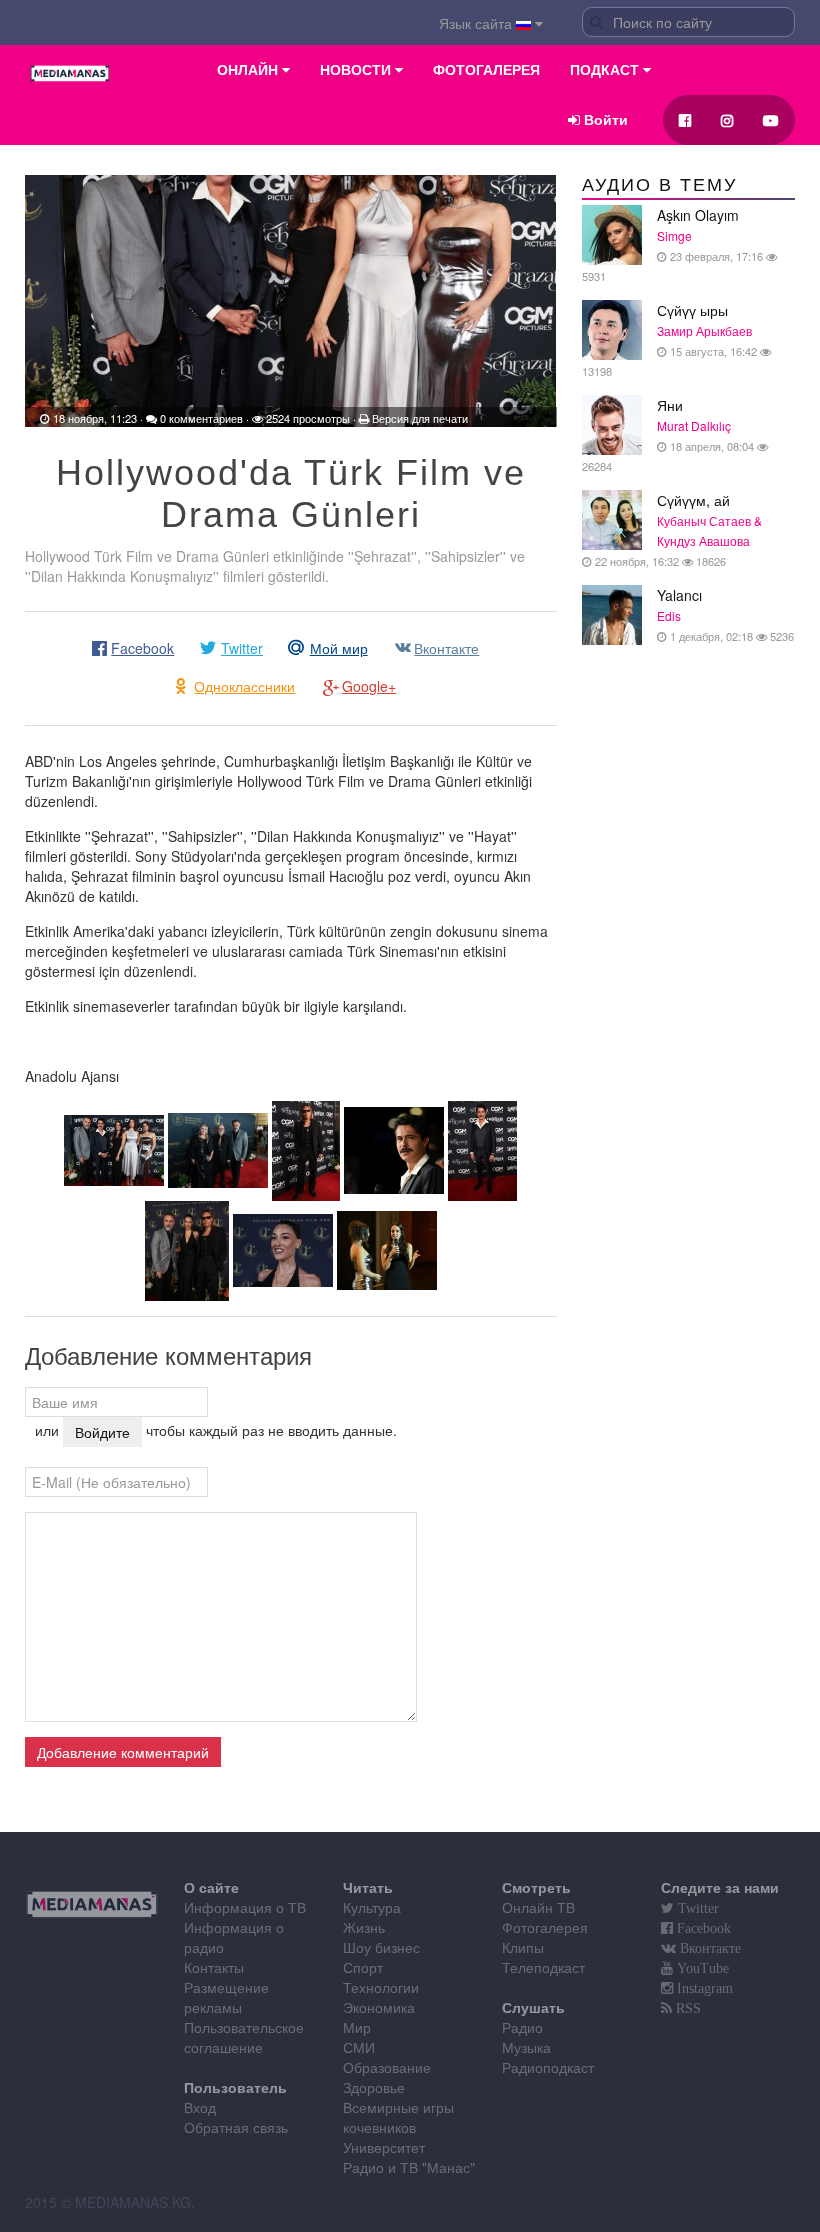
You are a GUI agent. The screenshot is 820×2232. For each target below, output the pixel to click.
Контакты (214, 1967)
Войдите (102, 1432)
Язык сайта (477, 23)
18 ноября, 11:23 (95, 418)
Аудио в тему (659, 185)
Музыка (526, 2047)
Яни (669, 434)
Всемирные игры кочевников (398, 2117)
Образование (387, 2067)
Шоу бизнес (381, 1947)
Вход (200, 2107)
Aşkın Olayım (674, 244)
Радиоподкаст (548, 2067)
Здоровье (374, 2087)
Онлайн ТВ (538, 1907)
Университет (384, 2147)
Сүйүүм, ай (677, 529)
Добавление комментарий (123, 1752)
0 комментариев (201, 418)
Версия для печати (420, 418)
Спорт (363, 1967)
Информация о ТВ (245, 1907)
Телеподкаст (543, 1967)
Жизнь (364, 1927)
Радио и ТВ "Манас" (409, 2167)
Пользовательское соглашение (244, 2037)
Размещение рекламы (226, 1997)
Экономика (379, 2007)
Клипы (523, 1947)
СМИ (359, 2047)
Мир (357, 2027)
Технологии (381, 1987)
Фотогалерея (545, 1927)
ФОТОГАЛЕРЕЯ (486, 70)
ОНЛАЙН (249, 70)
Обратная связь (236, 2127)
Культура (372, 1907)
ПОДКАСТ (606, 70)
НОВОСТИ (357, 70)
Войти (604, 120)
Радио (522, 2027)
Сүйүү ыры (671, 339)
